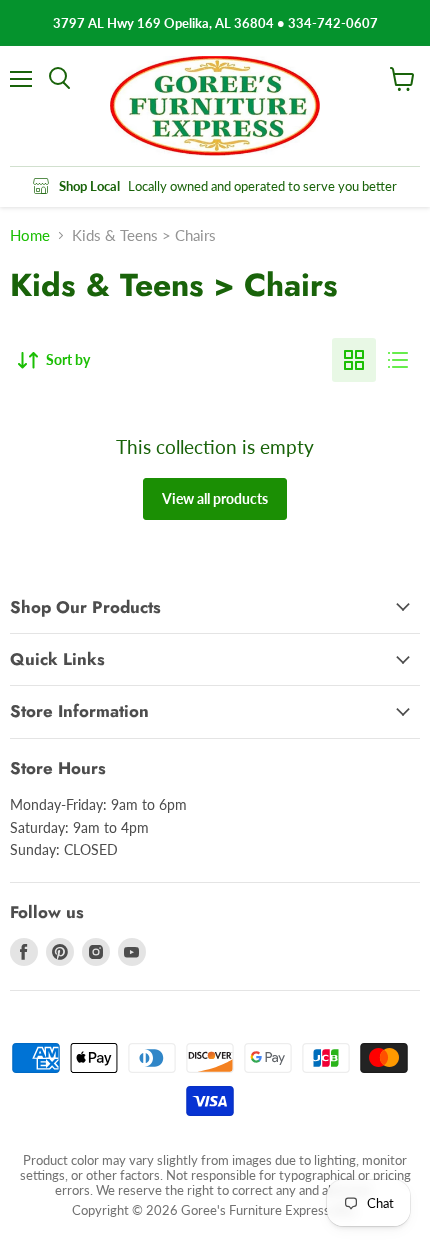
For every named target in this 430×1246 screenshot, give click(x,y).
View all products (215, 498)
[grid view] (354, 360)
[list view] (398, 360)
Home (30, 235)
